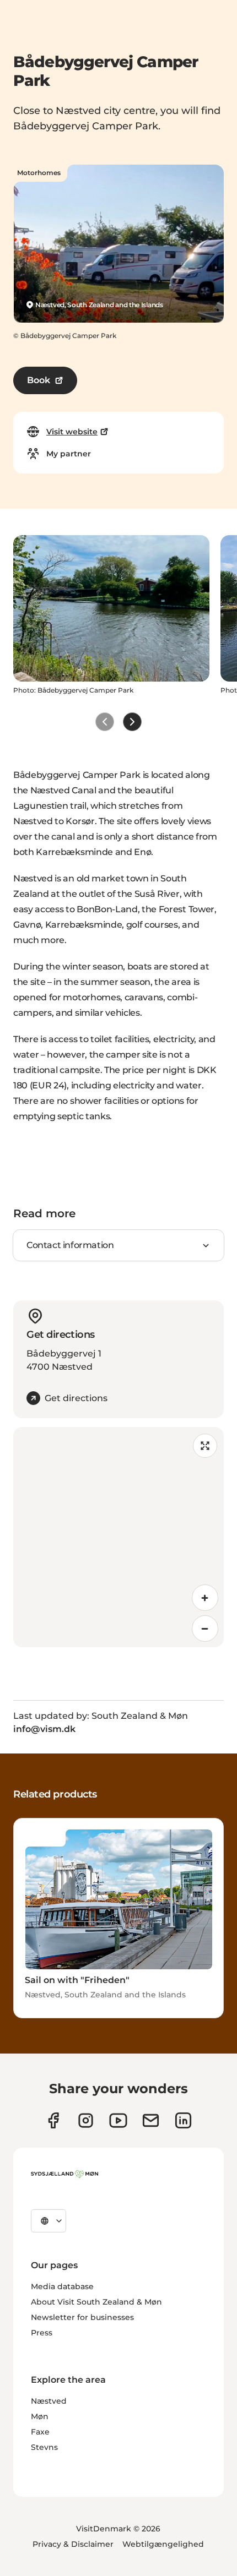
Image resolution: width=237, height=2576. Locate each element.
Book (39, 380)
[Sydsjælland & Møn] (64, 2174)
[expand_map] (205, 1446)
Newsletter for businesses (82, 2317)
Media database (62, 2286)
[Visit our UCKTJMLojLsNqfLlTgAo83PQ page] (118, 2120)
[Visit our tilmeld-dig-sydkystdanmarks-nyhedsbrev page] (151, 2120)
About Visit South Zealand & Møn (96, 2302)
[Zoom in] (205, 1598)
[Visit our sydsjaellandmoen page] (53, 2120)
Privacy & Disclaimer (73, 2544)
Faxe (40, 2432)
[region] (118, 1537)
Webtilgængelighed (163, 2544)
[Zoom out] (205, 1629)
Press (42, 2333)
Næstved (49, 2401)
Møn (40, 2416)
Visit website (72, 432)
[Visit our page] (86, 2120)
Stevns (44, 2447)
